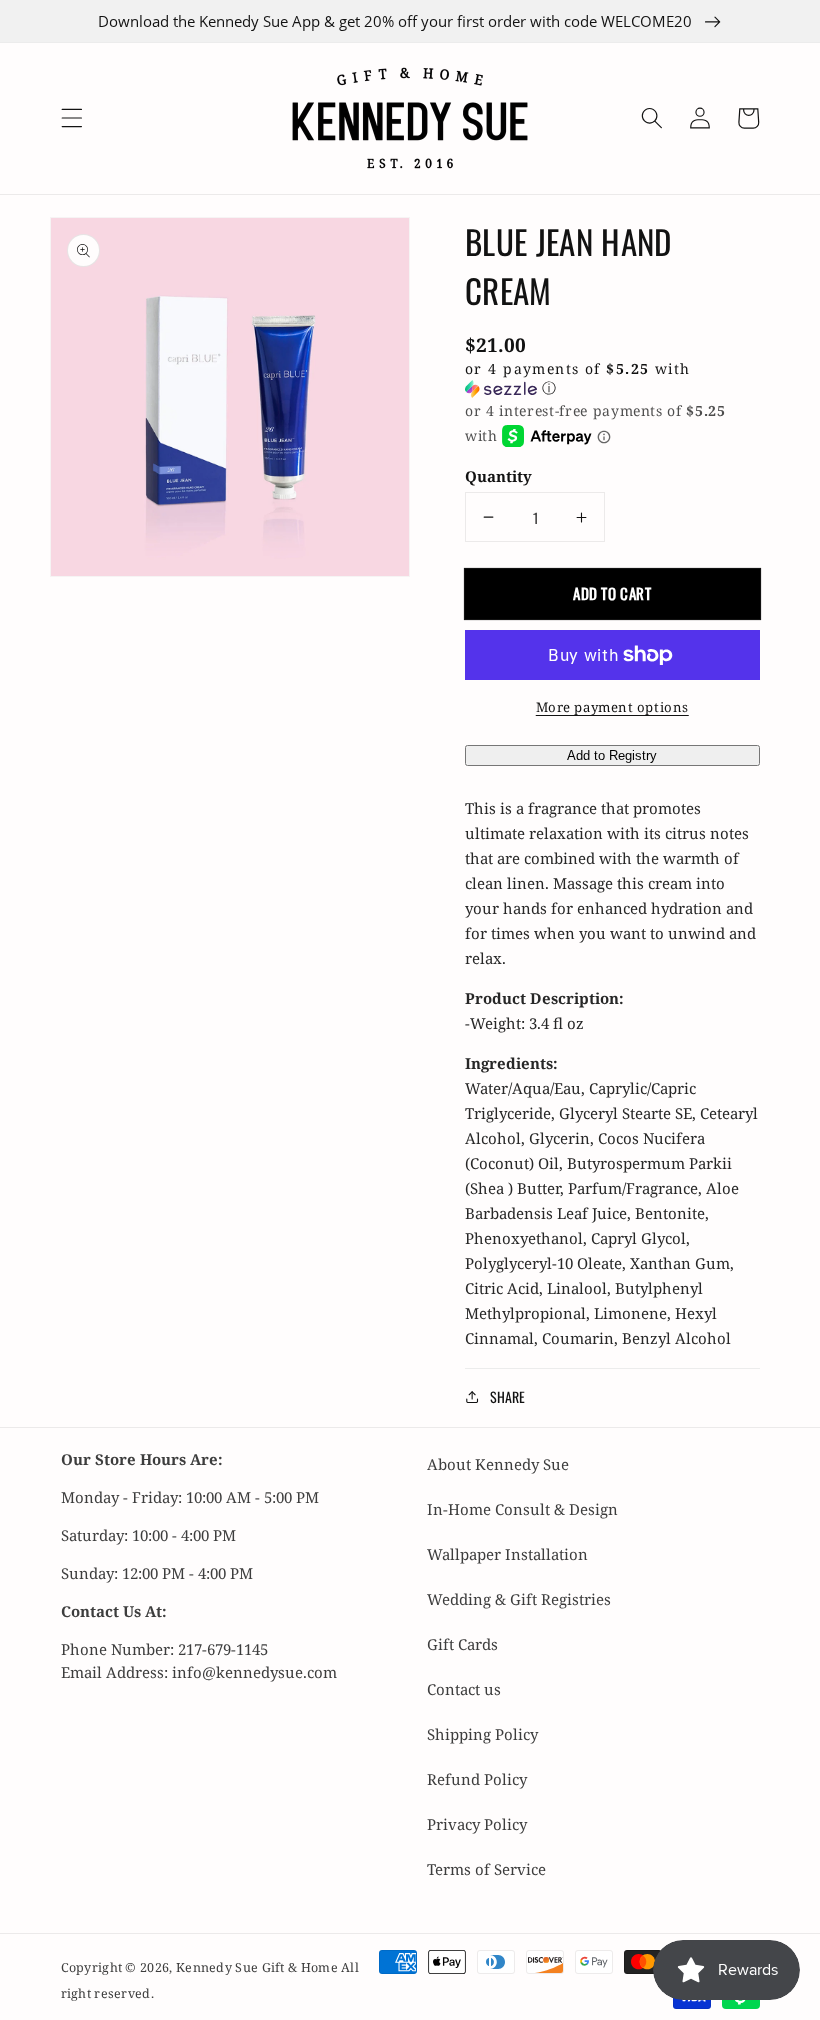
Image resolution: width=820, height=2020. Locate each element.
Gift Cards (462, 1644)
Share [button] (507, 1396)
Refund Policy (477, 1779)
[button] (71, 118)
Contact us (464, 1689)
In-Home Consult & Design (522, 1509)
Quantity (498, 476)
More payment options (612, 707)
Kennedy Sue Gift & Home (258, 1967)
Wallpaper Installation (507, 1554)
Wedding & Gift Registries (519, 1599)
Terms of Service (486, 1869)
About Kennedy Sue (498, 1464)
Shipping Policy (482, 1734)
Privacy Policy (477, 1824)
